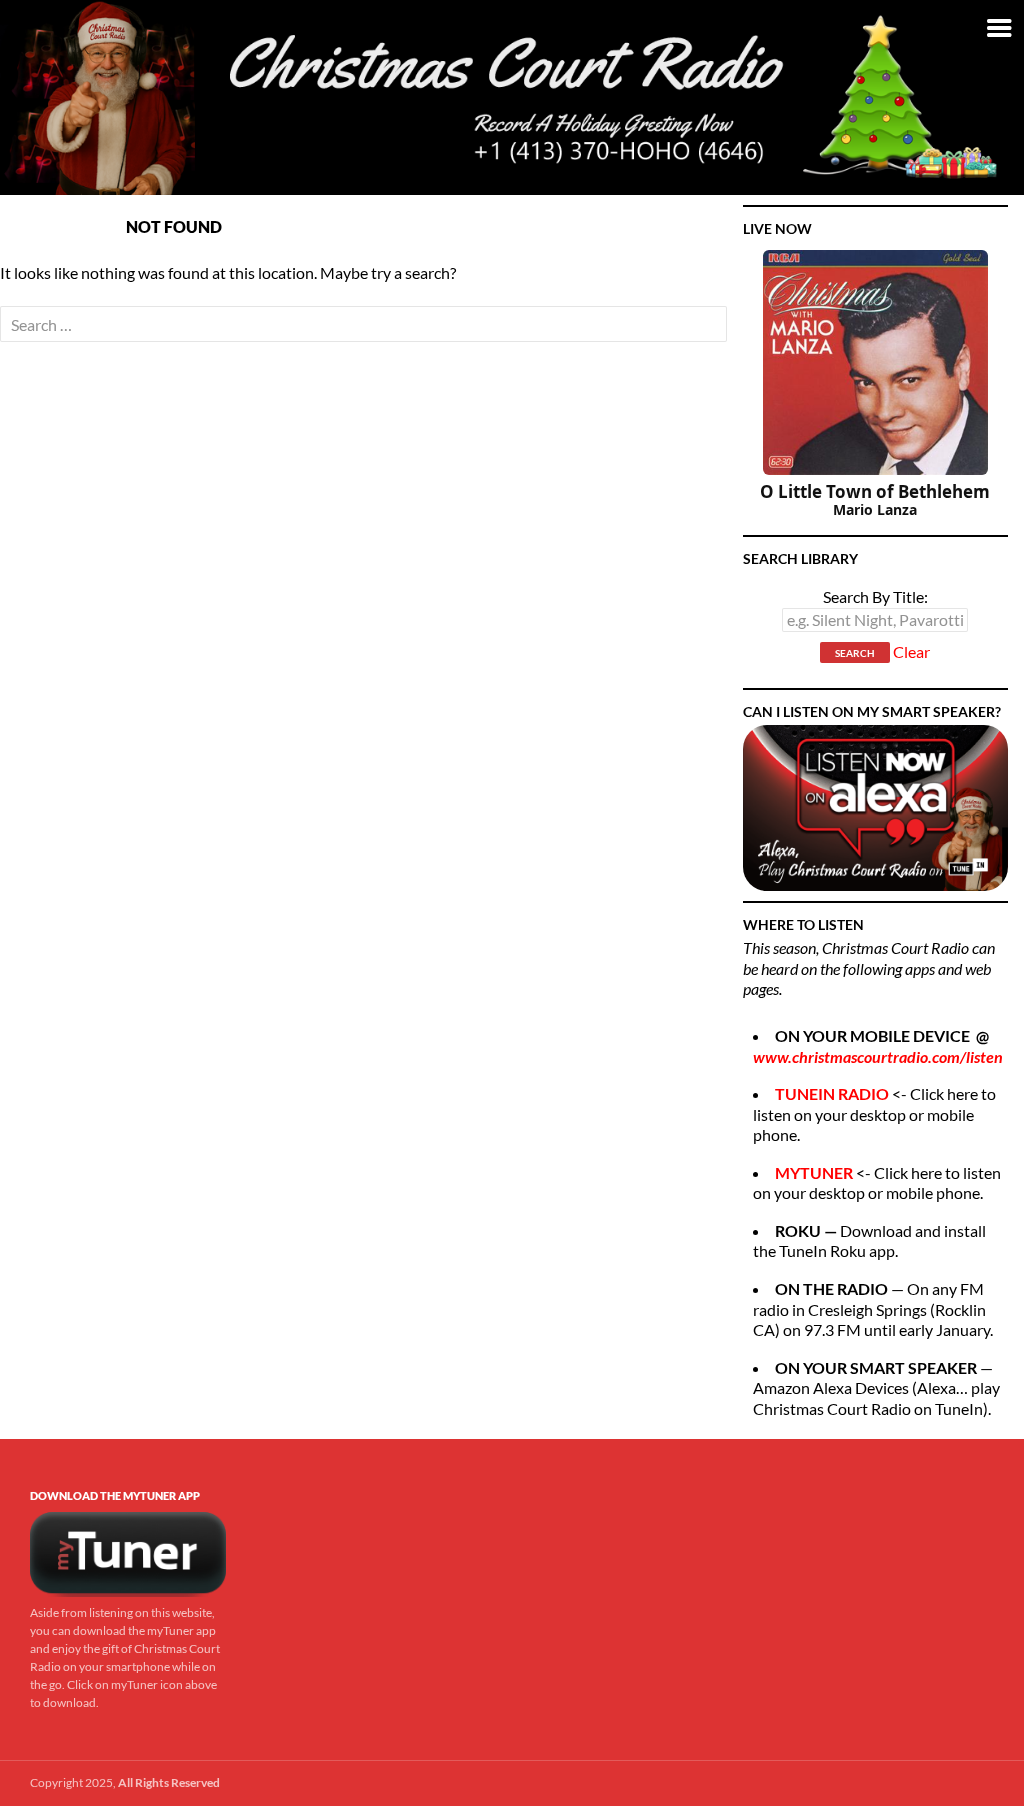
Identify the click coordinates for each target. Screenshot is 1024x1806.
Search (855, 653)
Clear (911, 651)
